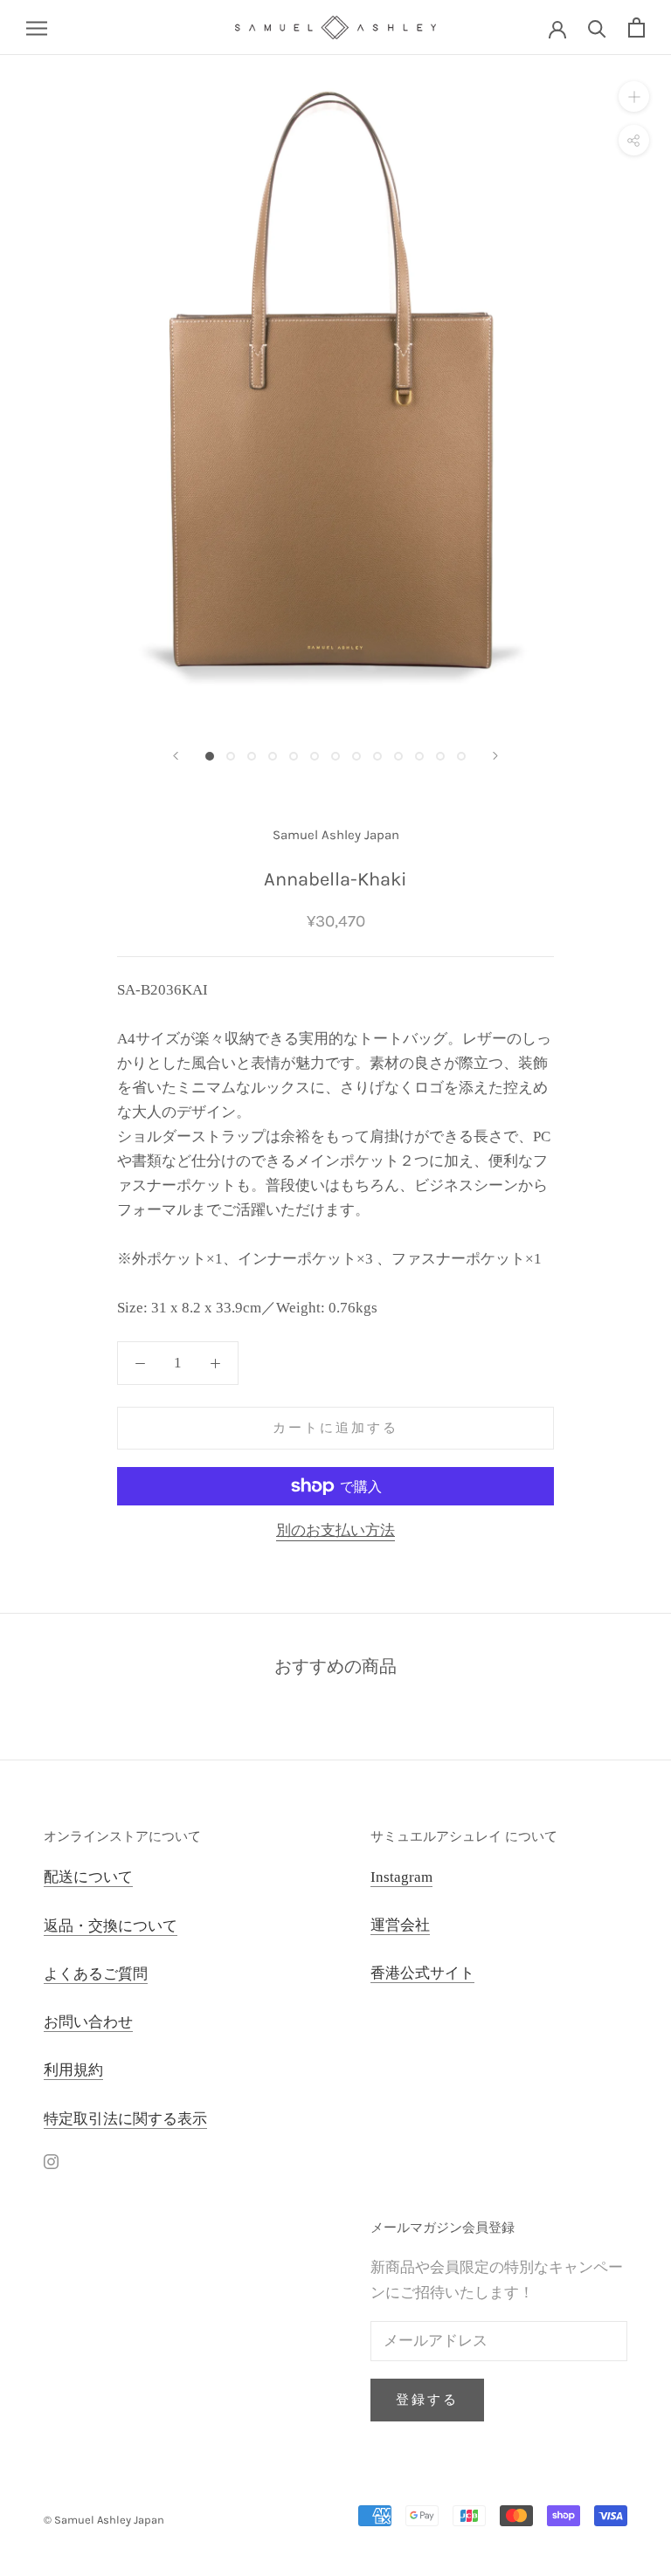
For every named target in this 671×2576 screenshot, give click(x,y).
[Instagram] (51, 2161)
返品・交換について (111, 1926)
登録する (427, 2400)
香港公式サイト (422, 1973)
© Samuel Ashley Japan (104, 2520)
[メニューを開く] (37, 28)
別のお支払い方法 (335, 1530)
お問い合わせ (88, 2022)
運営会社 (400, 1925)
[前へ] (176, 756)
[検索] (597, 28)
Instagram (401, 1877)
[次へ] (495, 756)
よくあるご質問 (96, 1974)
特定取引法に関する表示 (125, 2119)
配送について (88, 1877)
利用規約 (73, 2070)
